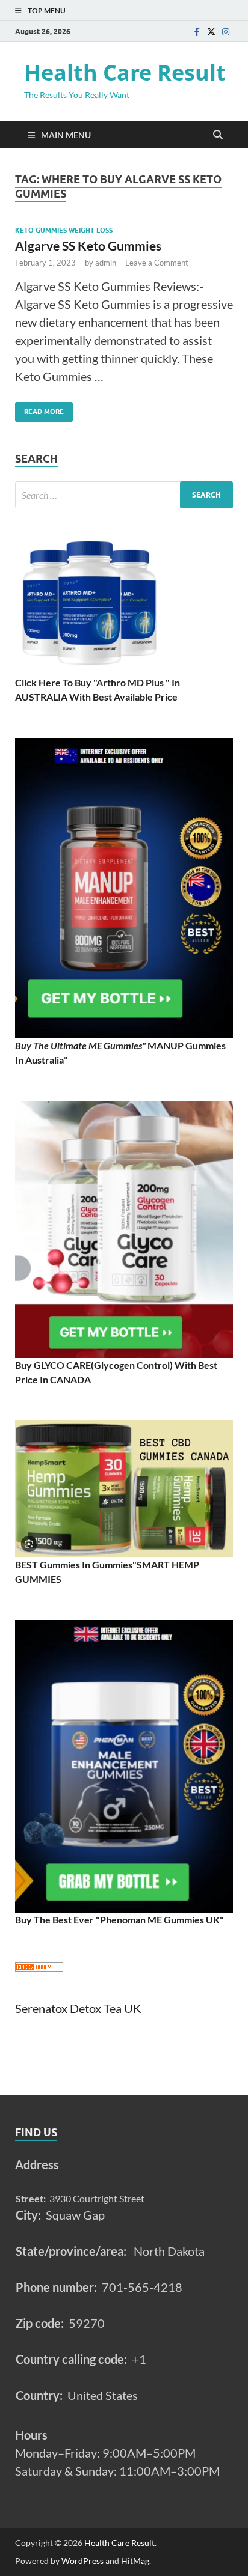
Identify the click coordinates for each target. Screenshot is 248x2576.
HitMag (135, 2561)
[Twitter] (211, 32)
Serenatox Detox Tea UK (78, 2008)
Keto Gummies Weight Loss (64, 230)
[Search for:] (124, 495)
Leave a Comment (157, 263)
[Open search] (218, 135)
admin (106, 263)
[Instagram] (226, 32)
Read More (39, 409)
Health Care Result (125, 72)
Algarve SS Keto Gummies (88, 245)
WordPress (82, 2561)
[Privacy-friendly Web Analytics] (39, 1968)
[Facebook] (197, 32)
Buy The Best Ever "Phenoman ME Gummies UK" (119, 1920)
